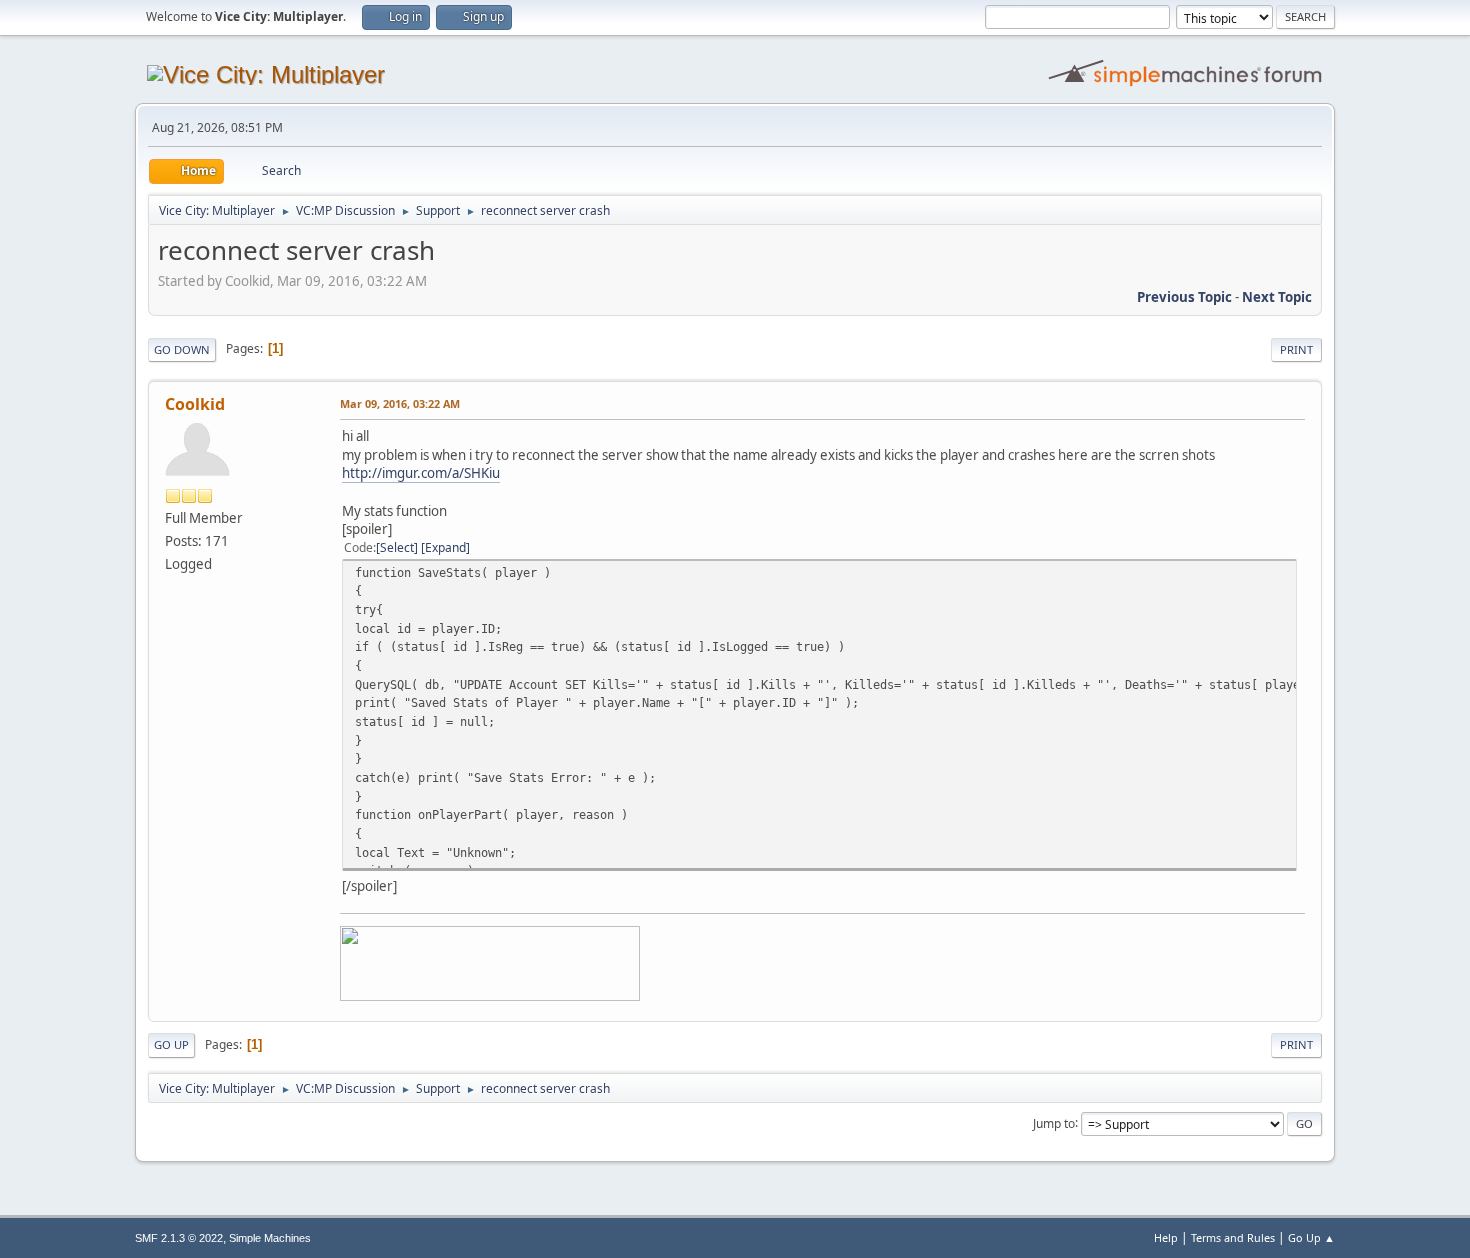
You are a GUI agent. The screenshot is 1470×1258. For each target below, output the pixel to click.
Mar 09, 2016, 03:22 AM (400, 403)
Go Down (182, 349)
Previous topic (1184, 297)
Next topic (1277, 297)
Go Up (171, 1044)
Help (1166, 1237)
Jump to (1054, 1122)
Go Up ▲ (1311, 1237)
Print (1296, 349)
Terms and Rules (1233, 1237)
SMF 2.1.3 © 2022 (179, 1238)
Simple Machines (270, 1238)
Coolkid (195, 404)
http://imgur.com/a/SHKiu (421, 473)
